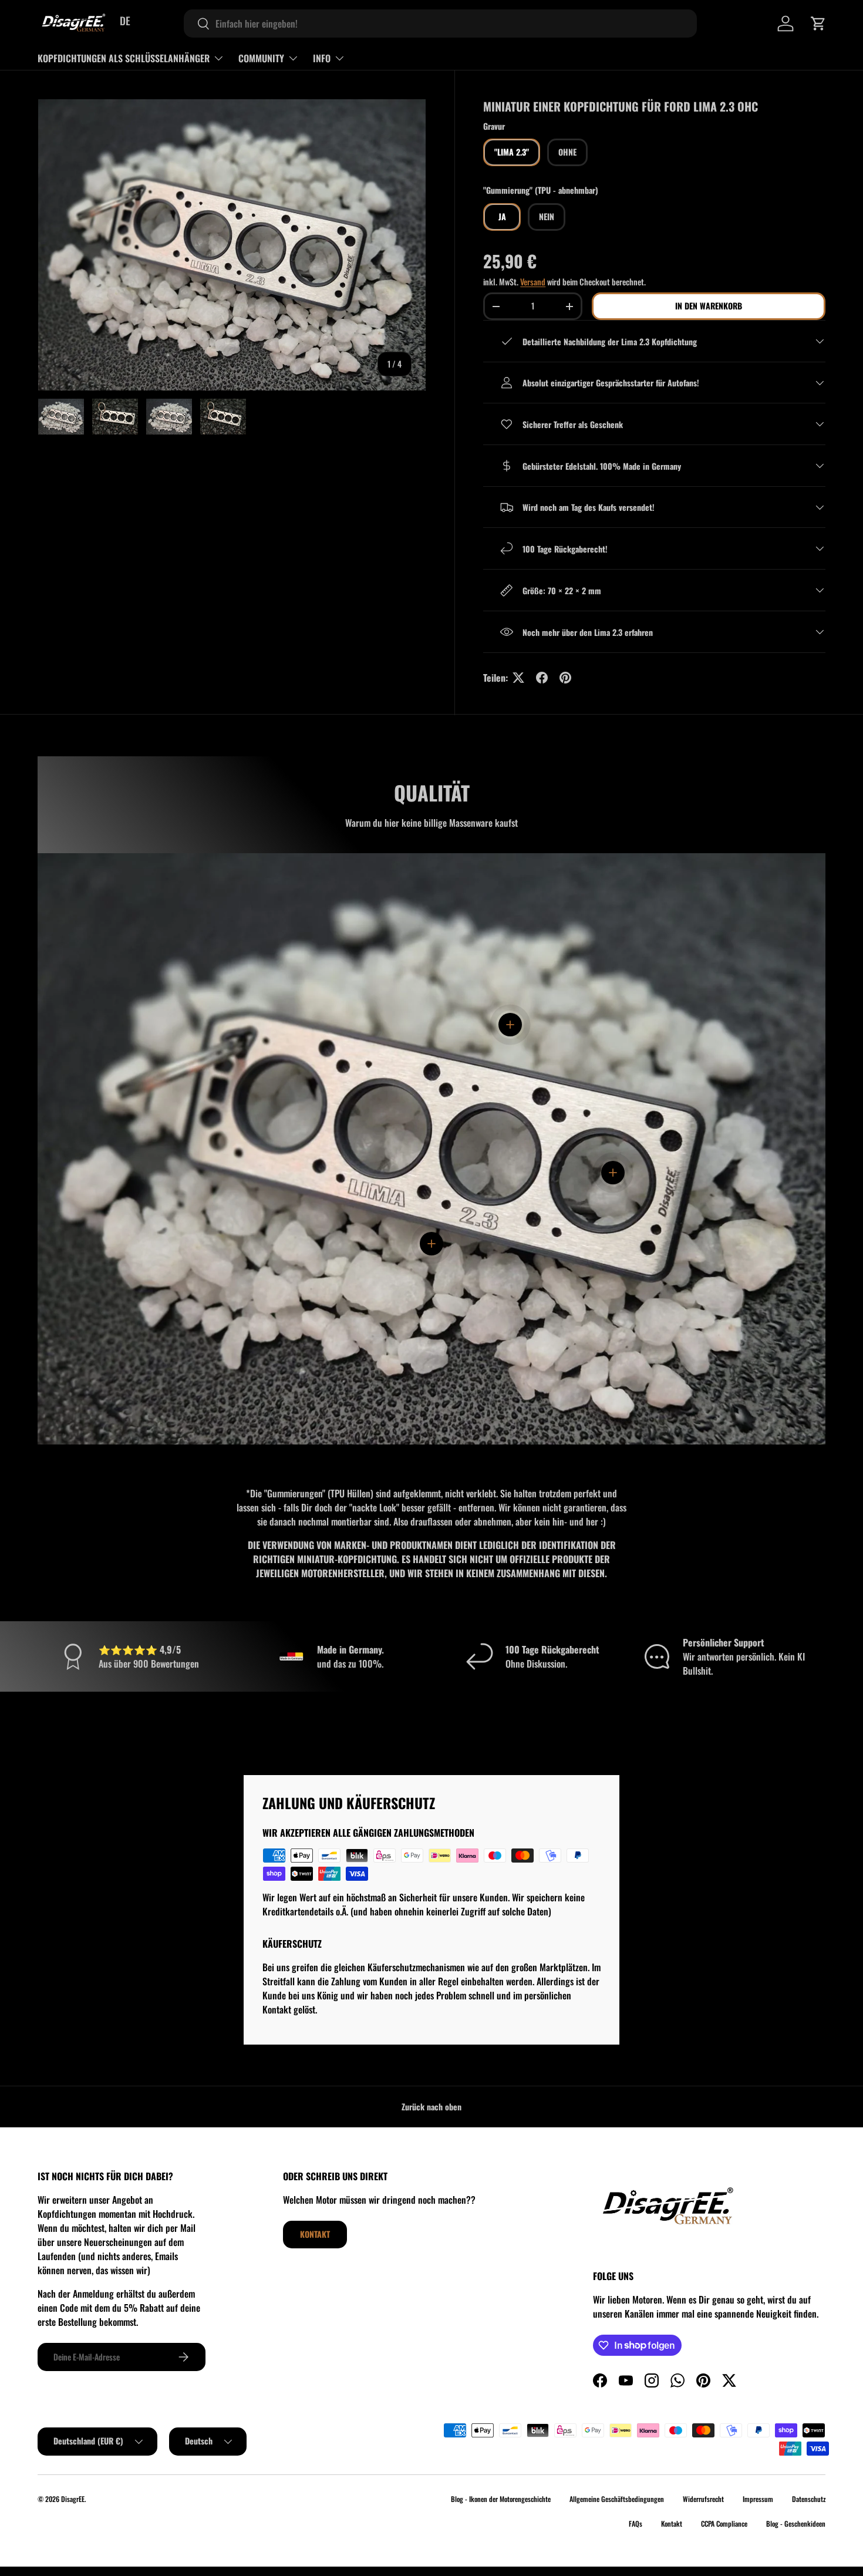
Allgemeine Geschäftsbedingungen (617, 2499)
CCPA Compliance (724, 2523)
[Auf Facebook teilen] (542, 678)
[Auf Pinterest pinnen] (565, 678)
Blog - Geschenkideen (796, 2523)
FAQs (636, 2523)
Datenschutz (809, 2499)
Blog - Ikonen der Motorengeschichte (501, 2499)
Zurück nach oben (431, 2107)
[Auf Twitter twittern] (518, 678)
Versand (533, 282)
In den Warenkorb (709, 306)
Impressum (758, 2499)
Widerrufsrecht (703, 2499)
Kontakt (315, 2234)
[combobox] (440, 23)
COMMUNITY (261, 58)
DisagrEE (73, 2499)
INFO (322, 58)
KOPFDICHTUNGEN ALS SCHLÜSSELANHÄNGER (124, 58)
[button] (818, 23)
